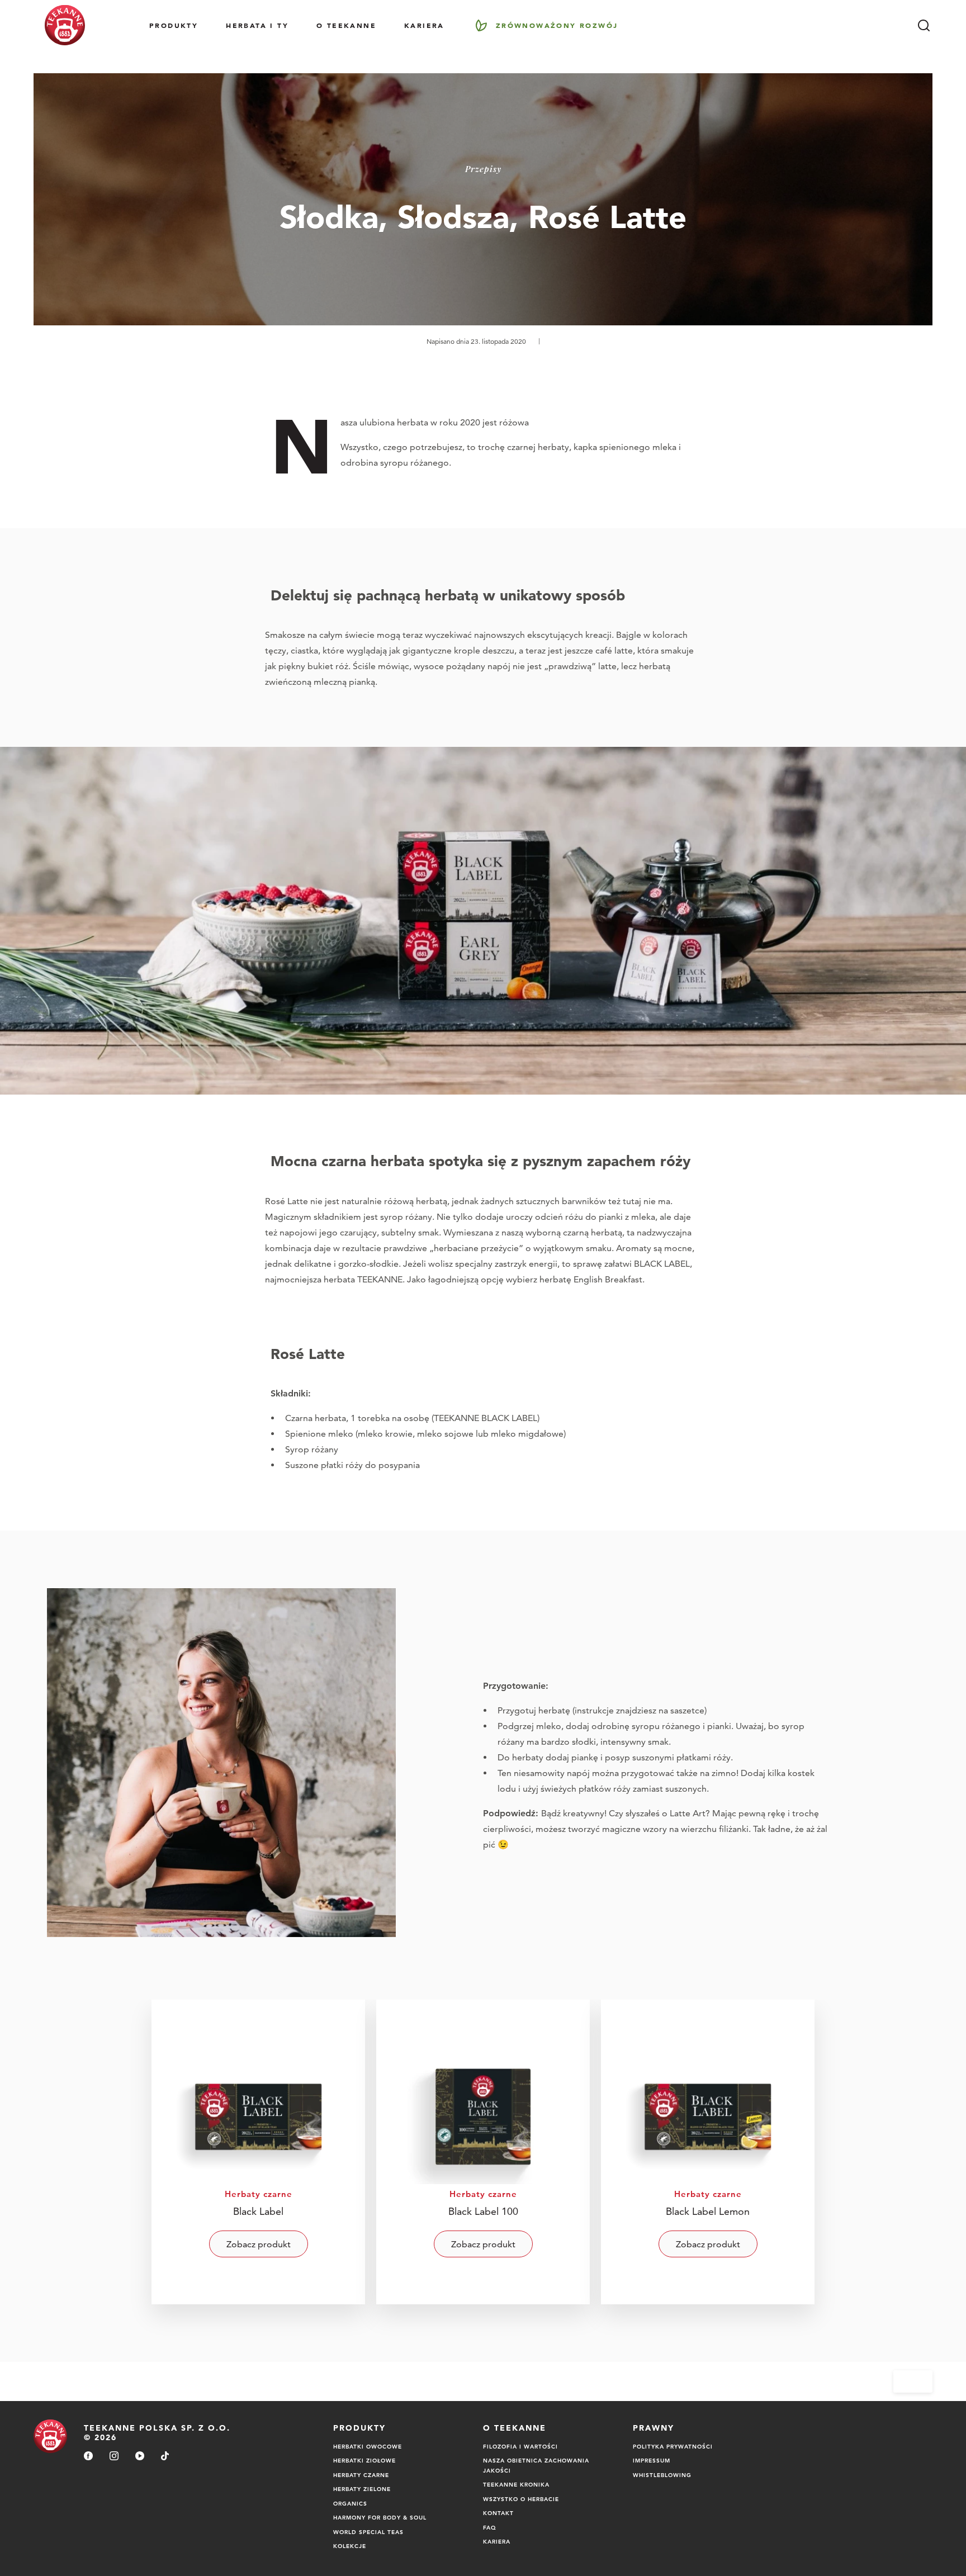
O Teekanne (346, 25)
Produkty (174, 25)
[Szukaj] (924, 25)
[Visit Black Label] (258, 2152)
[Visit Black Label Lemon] (708, 2152)
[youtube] (140, 2457)
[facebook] (88, 2457)
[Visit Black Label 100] (483, 2152)
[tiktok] (165, 2457)
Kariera (424, 25)
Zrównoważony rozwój (557, 25)
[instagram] (114, 2457)
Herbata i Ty (257, 25)
